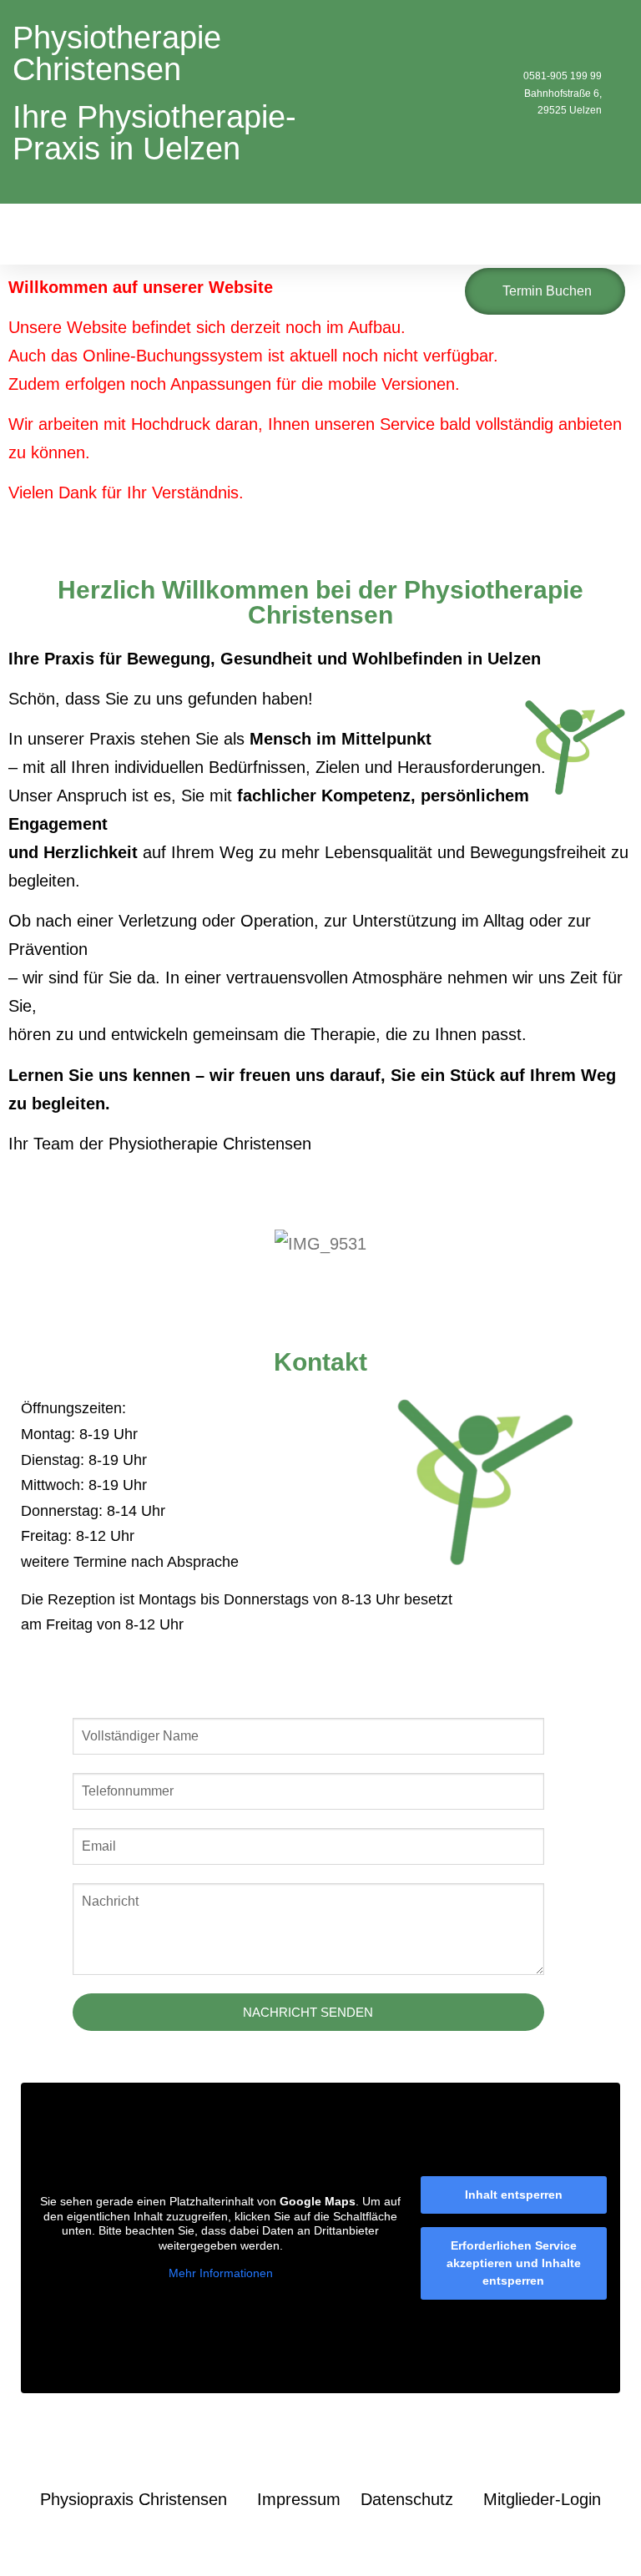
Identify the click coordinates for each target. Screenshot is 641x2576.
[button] (58, 234)
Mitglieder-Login (542, 2499)
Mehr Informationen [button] (221, 2273)
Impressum (299, 2499)
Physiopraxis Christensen (134, 2499)
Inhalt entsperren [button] (514, 2195)
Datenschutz (407, 2499)
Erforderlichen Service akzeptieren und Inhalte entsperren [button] (514, 2263)
